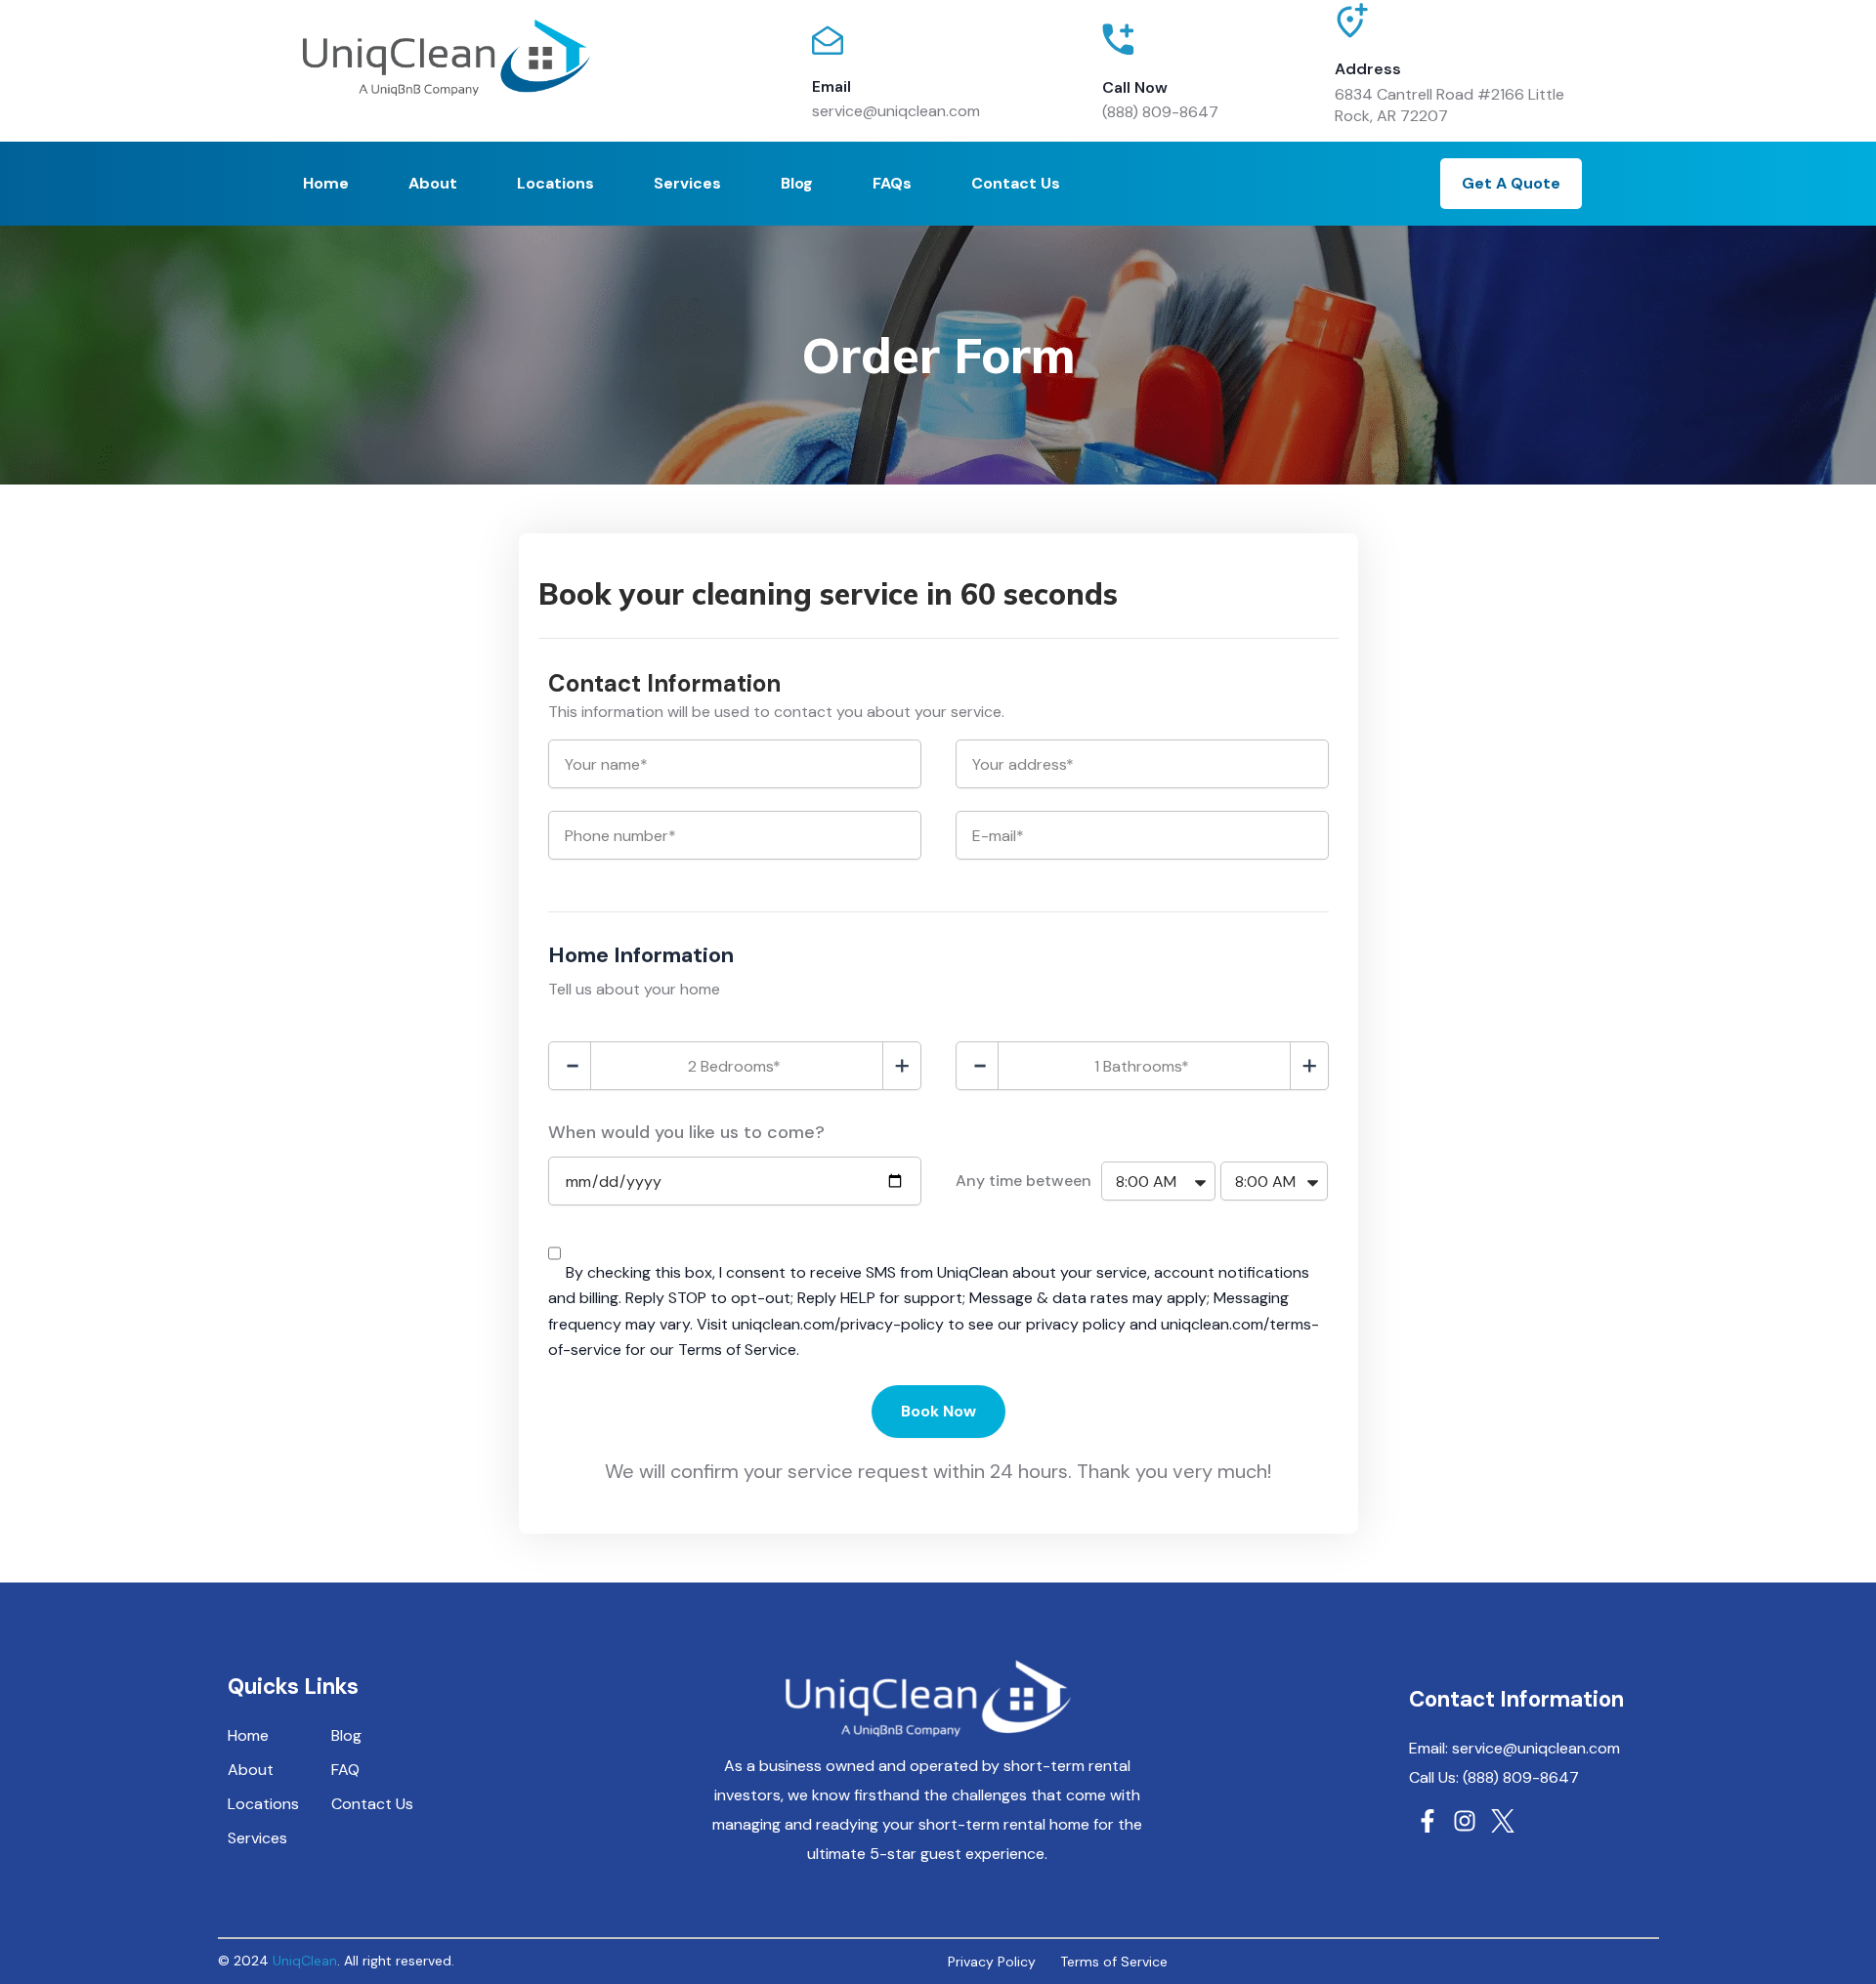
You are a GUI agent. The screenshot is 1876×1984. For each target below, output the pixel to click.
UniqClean (305, 1961)
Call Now (1135, 87)
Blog (797, 183)
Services (687, 183)
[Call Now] (1118, 40)
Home (326, 183)
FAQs (892, 183)
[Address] (1352, 30)
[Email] (828, 40)
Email (831, 86)
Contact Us (1016, 183)
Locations (555, 183)
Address (1368, 69)
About (433, 183)
